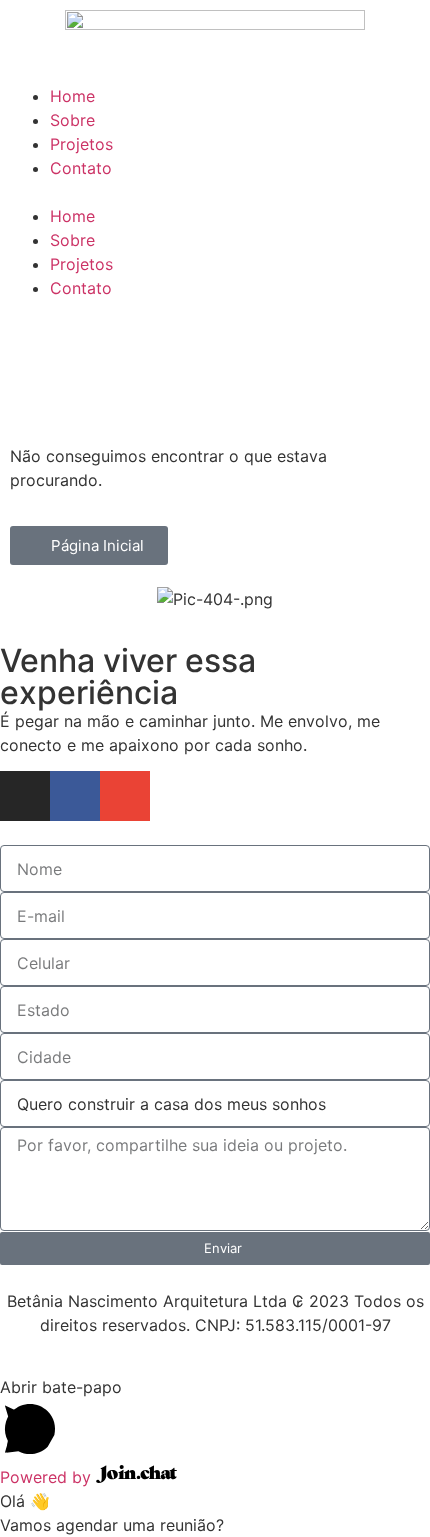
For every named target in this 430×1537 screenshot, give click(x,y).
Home (72, 96)
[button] (215, 192)
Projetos (81, 144)
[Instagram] (25, 796)
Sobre (72, 120)
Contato (81, 168)
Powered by (48, 1477)
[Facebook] (75, 796)
